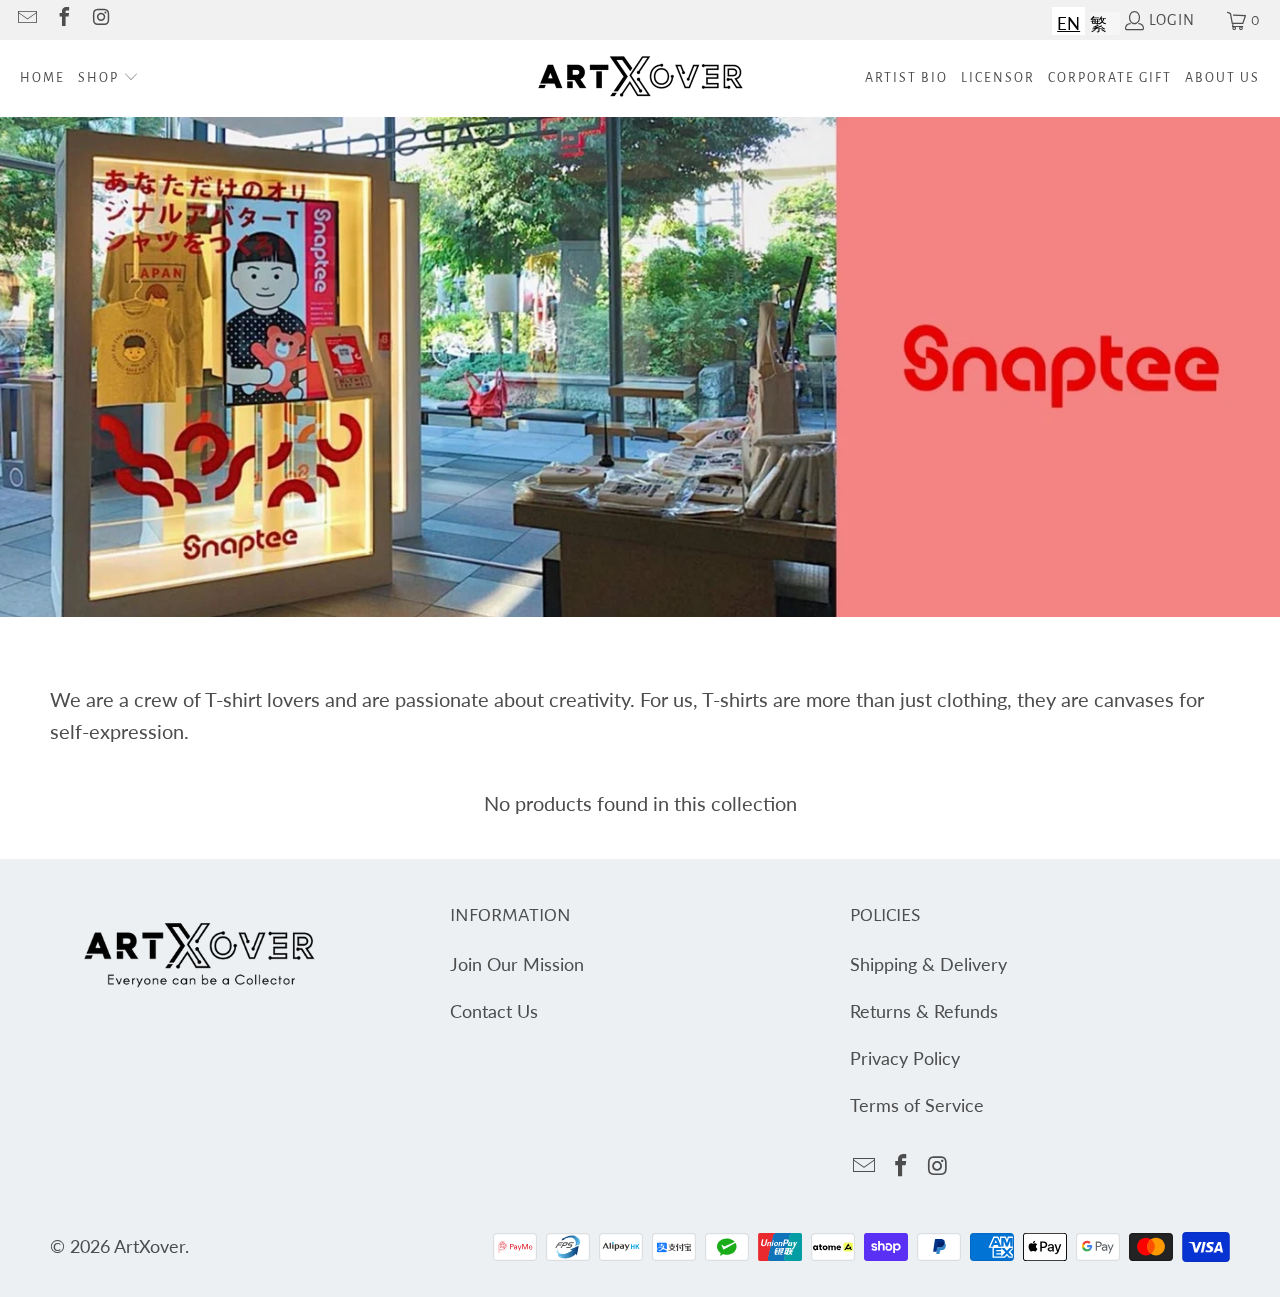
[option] (1098, 21)
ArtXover (149, 1246)
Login (1172, 20)
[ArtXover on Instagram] (100, 20)
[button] (108, 78)
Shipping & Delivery (928, 964)
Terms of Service (917, 1105)
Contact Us (494, 1011)
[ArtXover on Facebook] (63, 20)
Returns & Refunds (924, 1011)
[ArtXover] (640, 78)
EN (1068, 23)
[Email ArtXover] (26, 20)
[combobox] (1068, 21)
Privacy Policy (905, 1058)
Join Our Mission (517, 964)
